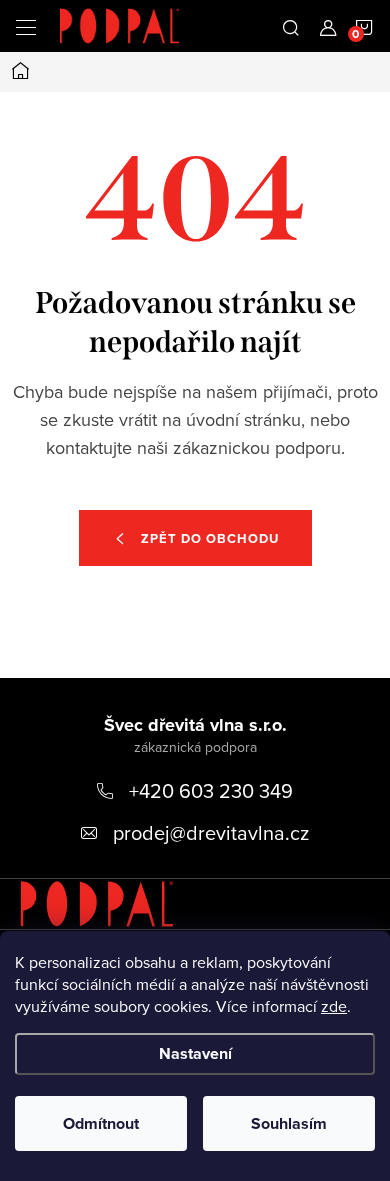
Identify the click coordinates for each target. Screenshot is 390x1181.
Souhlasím (289, 1123)
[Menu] (26, 26)
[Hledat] (291, 26)
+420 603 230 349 (211, 790)
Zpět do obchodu (210, 538)
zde (334, 1006)
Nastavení (195, 1053)
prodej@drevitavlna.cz (211, 832)
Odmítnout (101, 1123)
